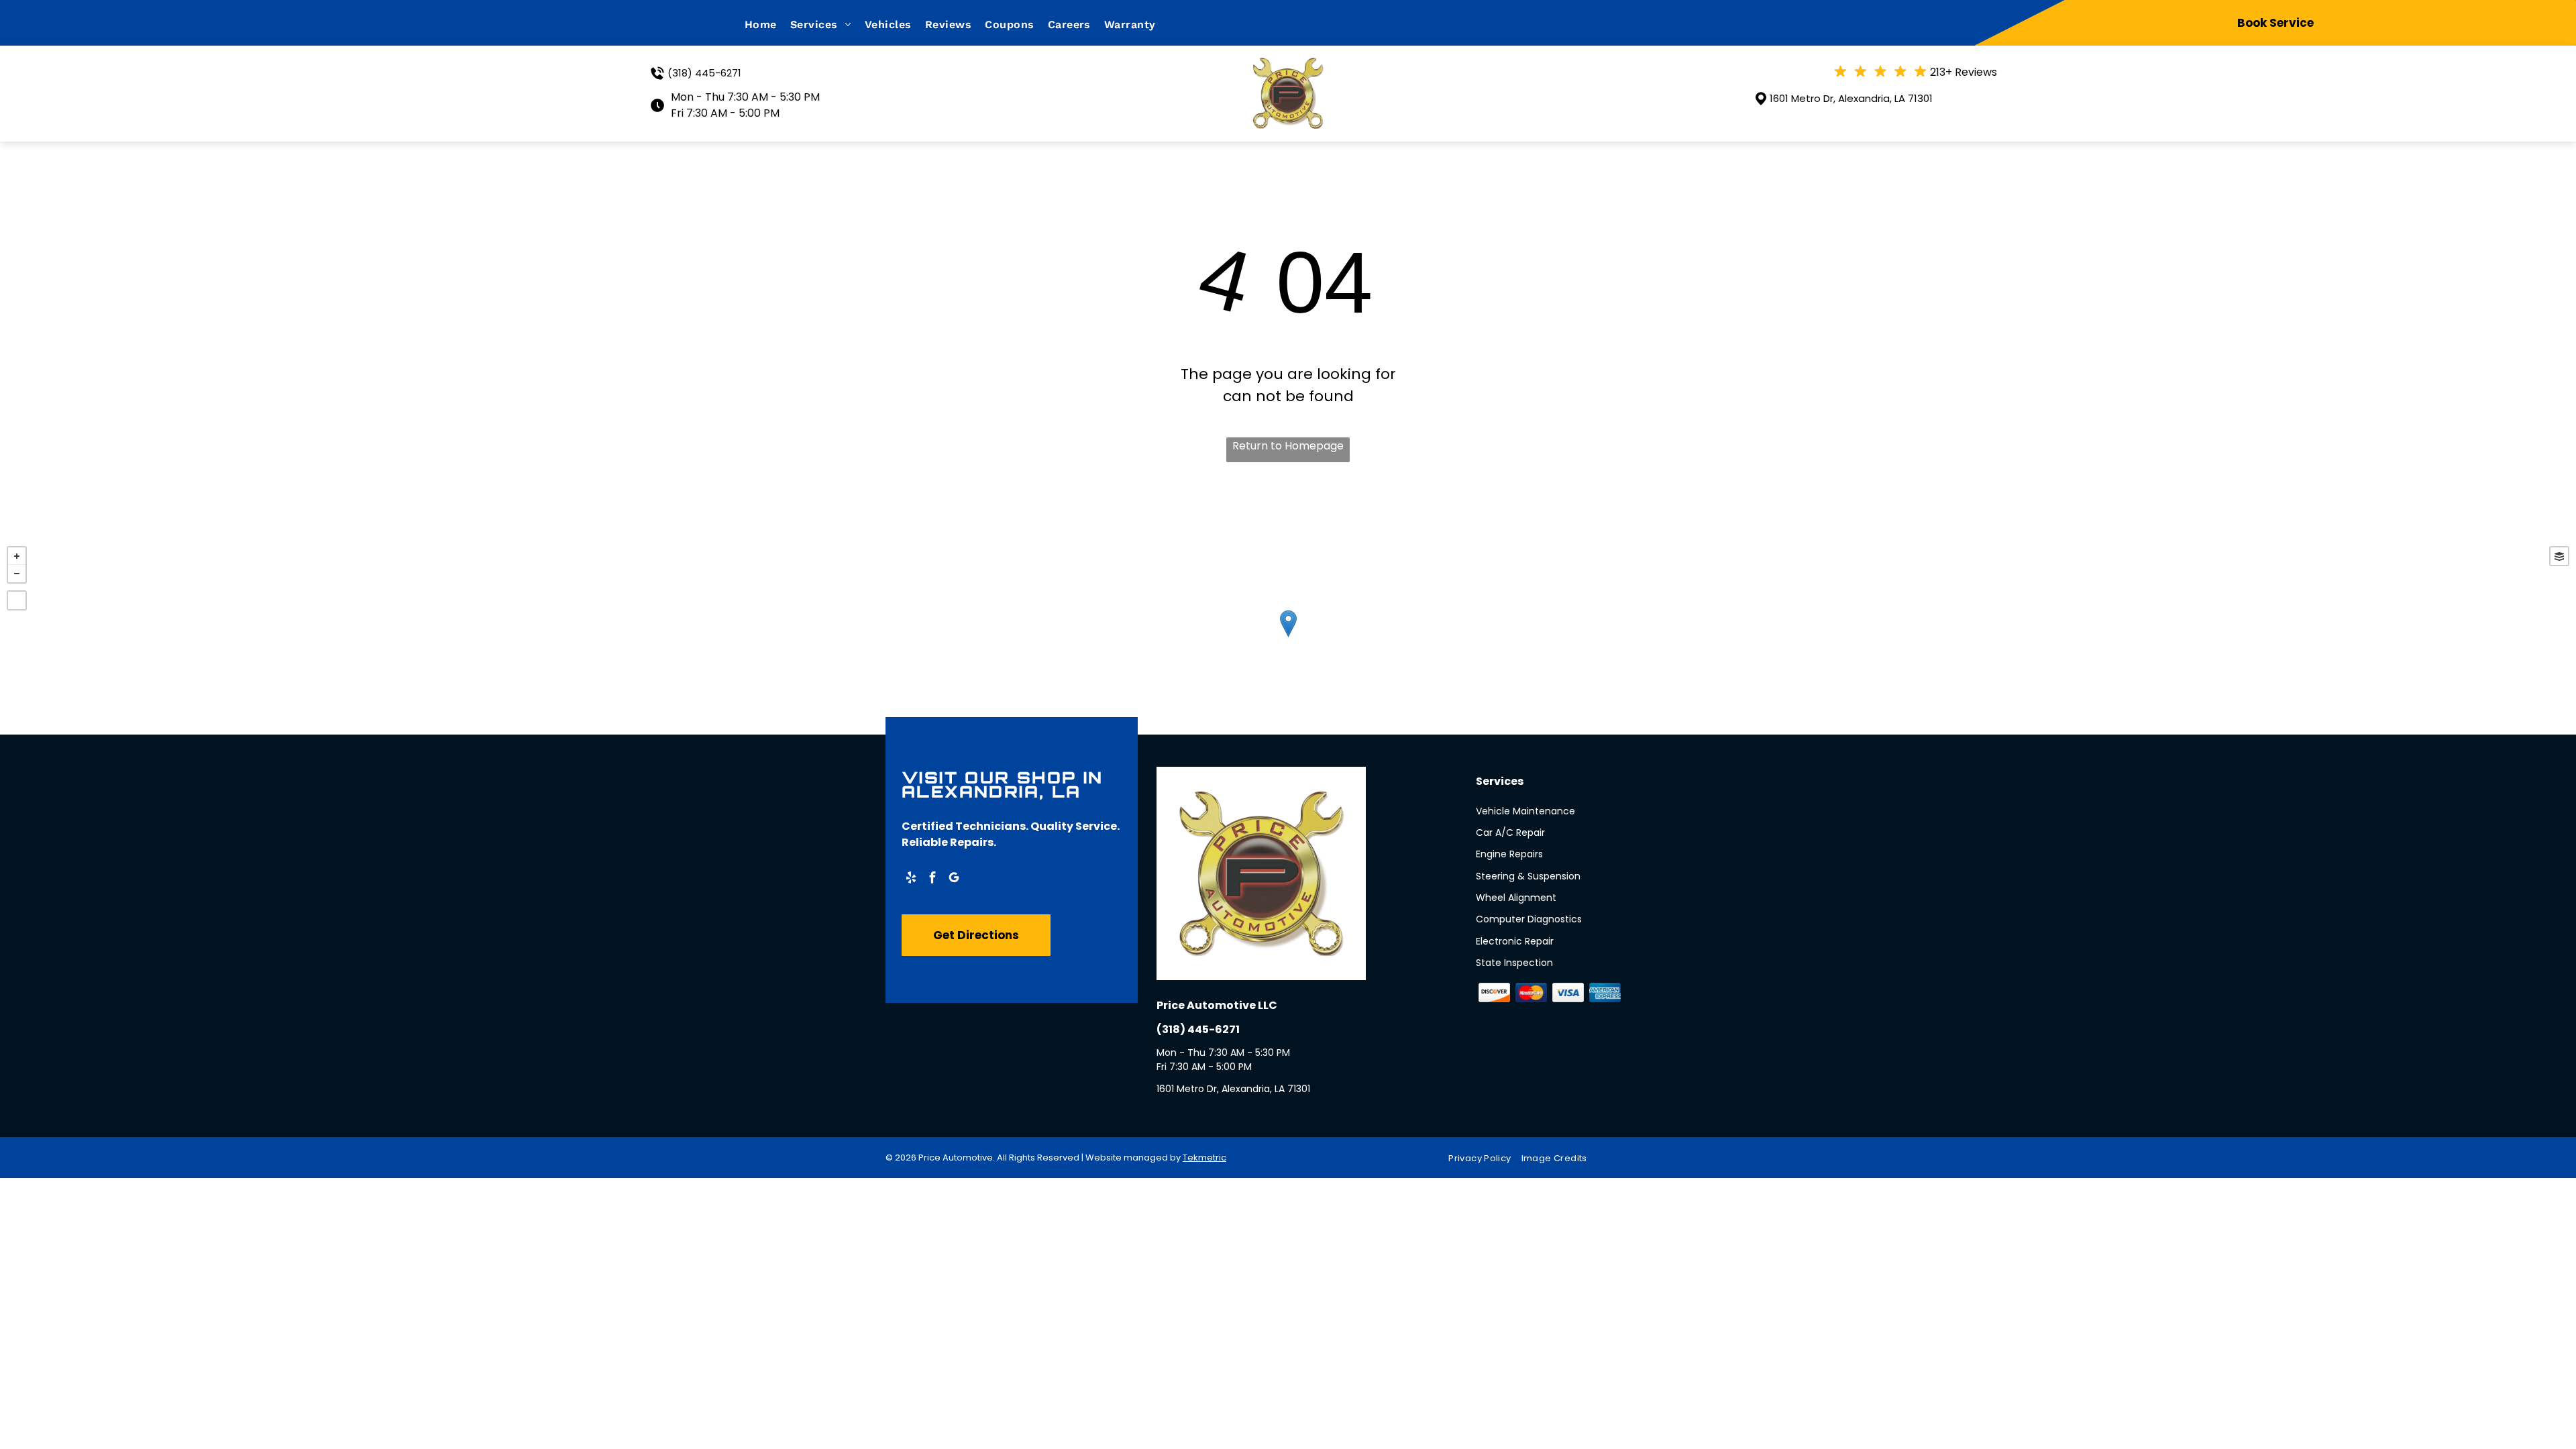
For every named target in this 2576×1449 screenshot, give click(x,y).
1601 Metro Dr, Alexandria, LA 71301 (1851, 98)
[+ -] (1288, 637)
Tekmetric (1204, 1158)
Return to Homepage (1288, 446)
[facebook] (932, 879)
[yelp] (911, 879)
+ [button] (17, 556)
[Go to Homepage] (1288, 66)
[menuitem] (767, 24)
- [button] (17, 574)
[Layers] (2559, 556)
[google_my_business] (954, 879)
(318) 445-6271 (704, 73)
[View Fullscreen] (17, 600)
